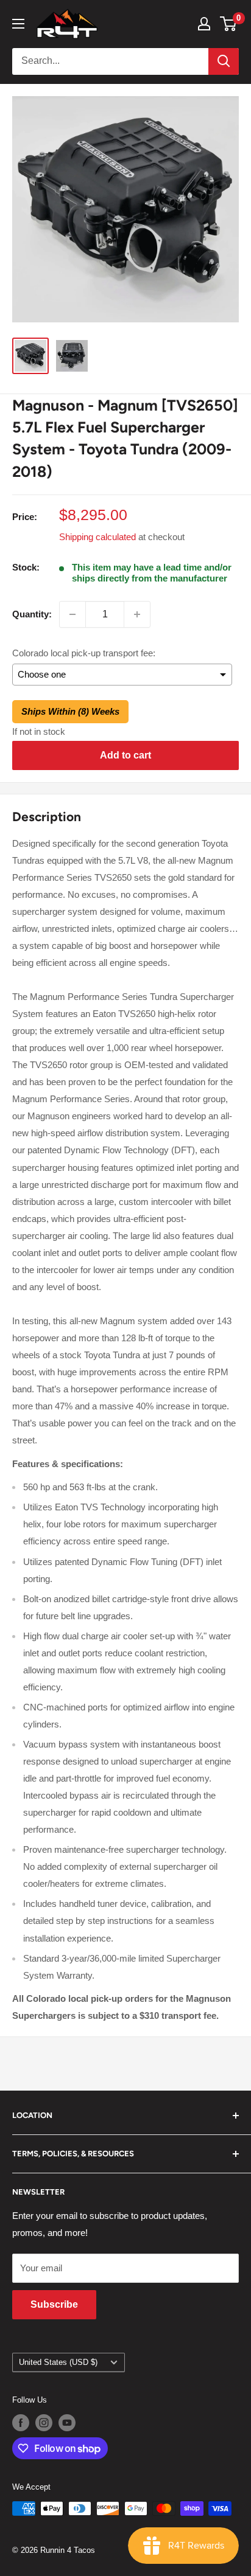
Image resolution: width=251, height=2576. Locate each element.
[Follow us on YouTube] (67, 2423)
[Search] (224, 61)
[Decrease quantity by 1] (72, 614)
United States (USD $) (58, 2362)
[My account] (204, 24)
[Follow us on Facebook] (21, 2423)
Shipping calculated (97, 537)
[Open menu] (18, 24)
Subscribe (54, 2304)
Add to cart (125, 755)
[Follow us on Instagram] (44, 2423)
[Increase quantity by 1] (137, 614)
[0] (229, 24)
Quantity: (32, 614)
